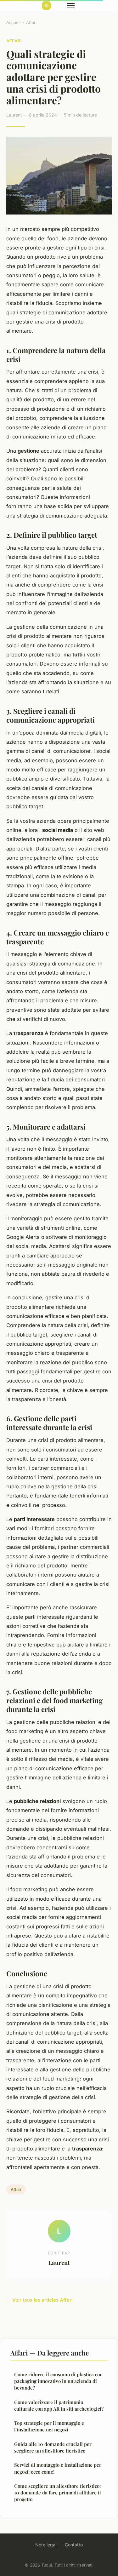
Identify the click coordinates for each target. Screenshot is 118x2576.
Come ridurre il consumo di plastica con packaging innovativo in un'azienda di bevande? (58, 2381)
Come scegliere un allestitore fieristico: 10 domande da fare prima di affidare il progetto (58, 2493)
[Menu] (71, 6)
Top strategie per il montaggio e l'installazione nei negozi (49, 2426)
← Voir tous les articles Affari (39, 2300)
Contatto (74, 2545)
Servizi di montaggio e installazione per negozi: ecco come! (58, 2468)
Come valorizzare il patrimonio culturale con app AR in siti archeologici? (59, 2405)
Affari (31, 22)
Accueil (13, 22)
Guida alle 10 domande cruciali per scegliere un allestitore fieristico (53, 2447)
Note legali (46, 2545)
